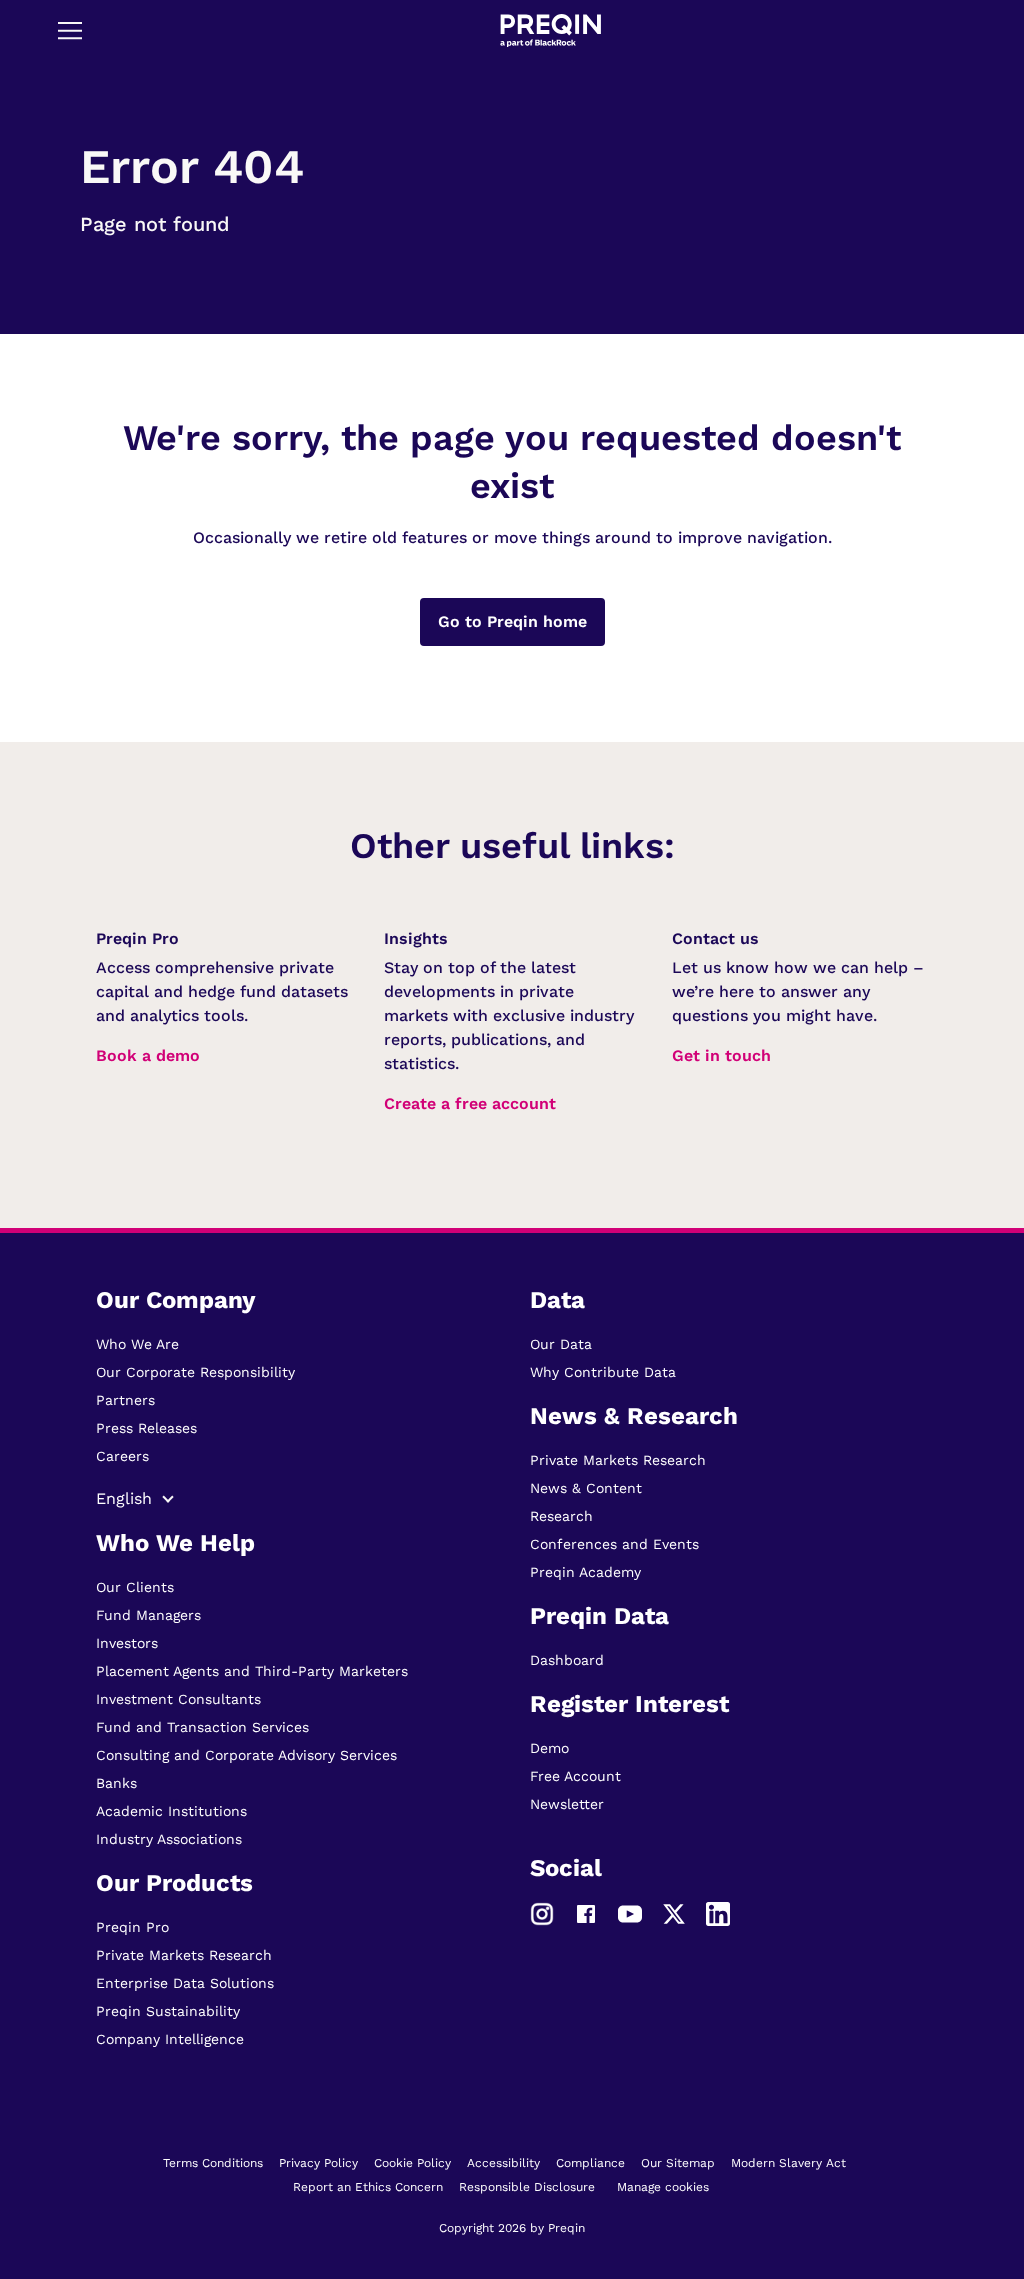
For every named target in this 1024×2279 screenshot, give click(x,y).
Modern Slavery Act (788, 2163)
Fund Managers (148, 1615)
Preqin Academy (585, 1572)
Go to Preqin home (512, 621)
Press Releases (146, 1428)
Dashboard (567, 1660)
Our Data (561, 1344)
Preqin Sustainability (168, 2011)
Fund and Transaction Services (202, 1727)
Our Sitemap (678, 2163)
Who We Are (137, 1344)
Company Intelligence (170, 2039)
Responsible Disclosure (527, 2187)
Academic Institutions (171, 1811)
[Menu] (70, 30)
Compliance (590, 2163)
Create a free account (470, 1103)
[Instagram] (542, 1913)
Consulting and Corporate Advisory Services (246, 1755)
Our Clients (135, 1587)
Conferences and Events (614, 1544)
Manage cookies (663, 2187)
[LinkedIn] (718, 1913)
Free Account (575, 1776)
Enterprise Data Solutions (185, 1983)
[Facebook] (586, 1913)
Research (561, 1516)
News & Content (586, 1488)
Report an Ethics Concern (368, 2187)
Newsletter (567, 1804)
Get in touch (721, 1055)
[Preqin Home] (550, 30)
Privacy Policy (318, 2163)
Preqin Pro (132, 1927)
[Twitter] (674, 1913)
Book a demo (148, 1055)
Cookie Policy (412, 2163)
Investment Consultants (178, 1699)
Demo (549, 1748)
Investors (127, 1643)
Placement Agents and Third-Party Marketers (252, 1671)
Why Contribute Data (603, 1372)
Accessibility (503, 2163)
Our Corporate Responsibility (195, 1372)
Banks (116, 1783)
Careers (122, 1456)
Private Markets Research (184, 1955)
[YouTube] (630, 1913)
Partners (125, 1400)
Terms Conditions (213, 2163)
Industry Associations (169, 1839)
